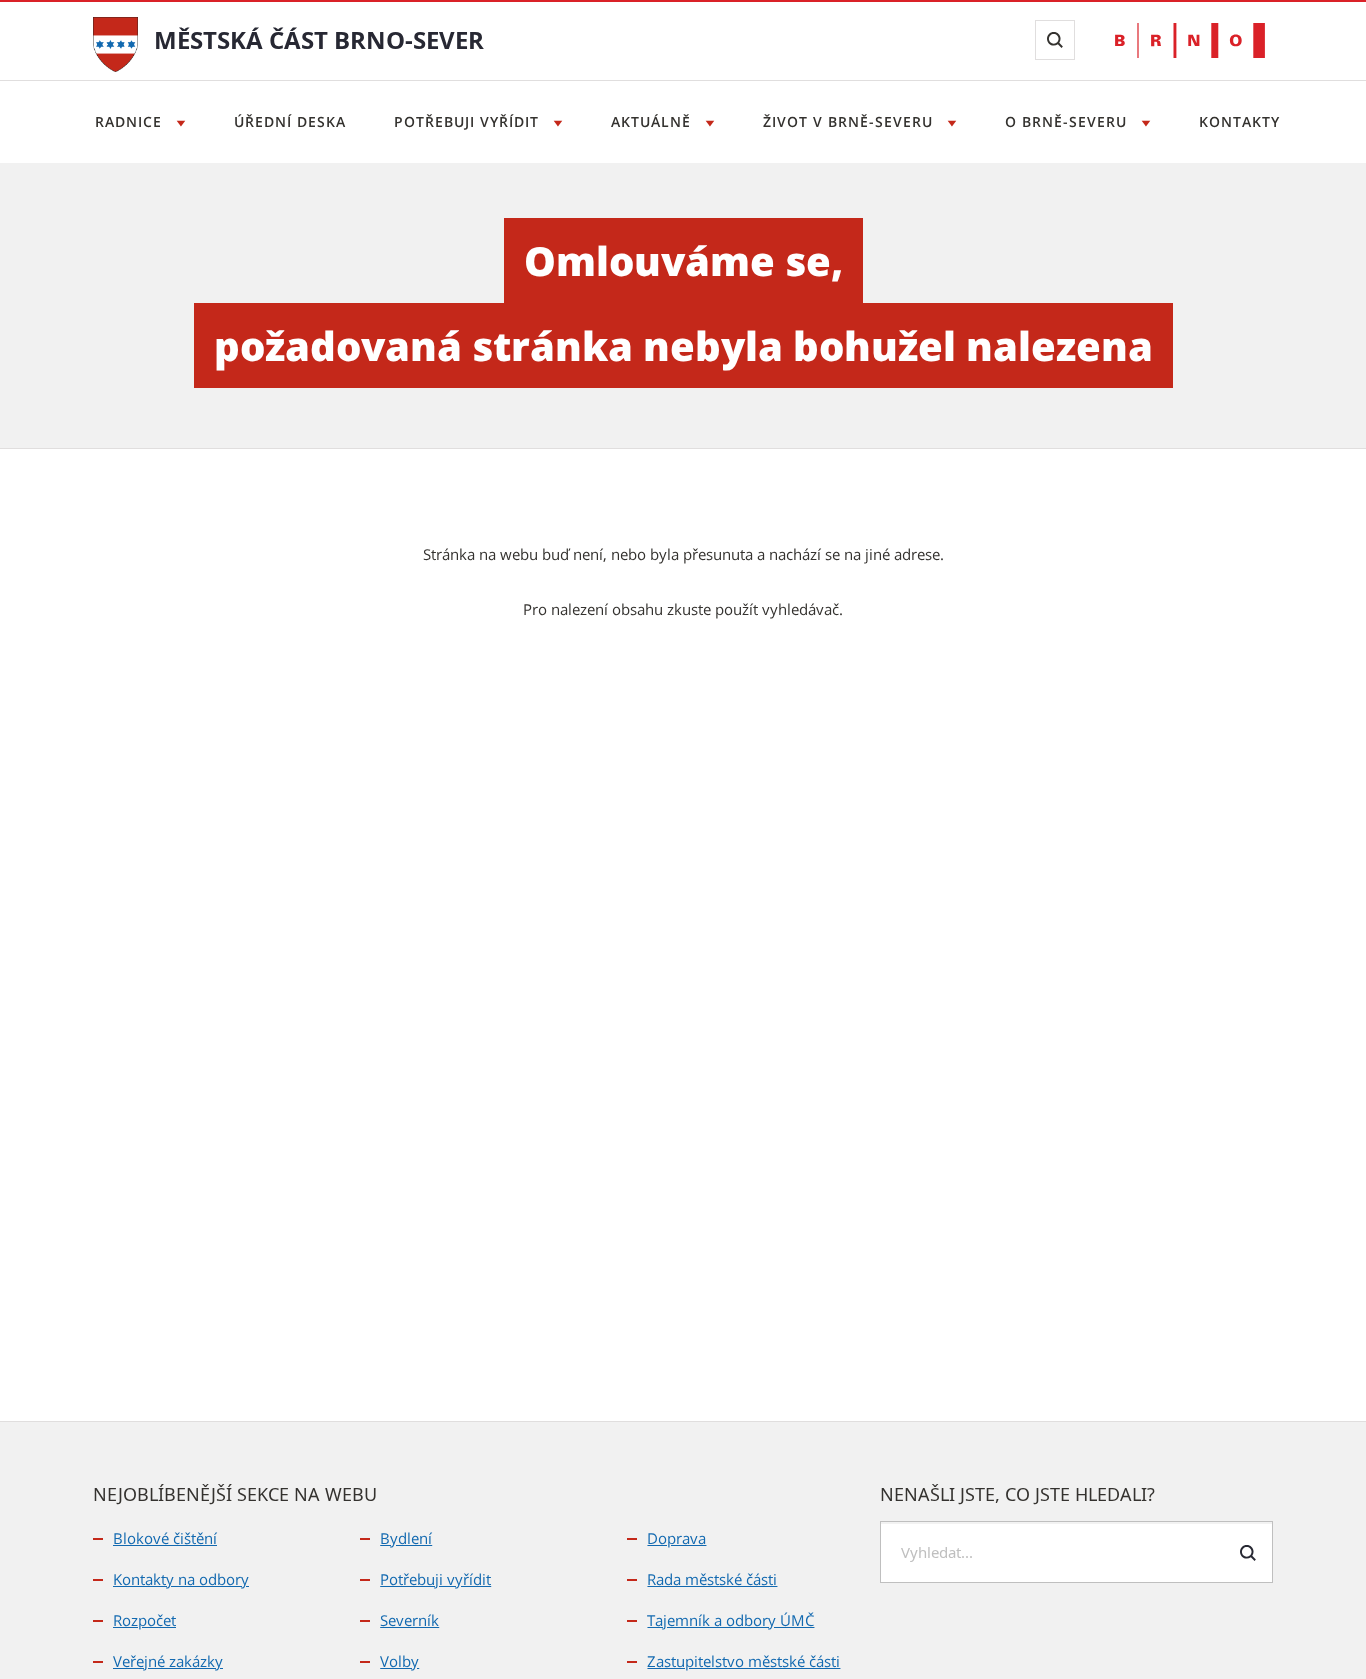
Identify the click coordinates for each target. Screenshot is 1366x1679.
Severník (409, 1620)
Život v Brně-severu (850, 121)
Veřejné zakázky (168, 1661)
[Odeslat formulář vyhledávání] (1248, 1553)
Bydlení (406, 1538)
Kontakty (1239, 121)
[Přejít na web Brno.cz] (1190, 40)
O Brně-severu (1068, 121)
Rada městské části (712, 1579)
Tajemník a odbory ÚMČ (730, 1620)
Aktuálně (653, 121)
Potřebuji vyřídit (469, 121)
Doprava (676, 1538)
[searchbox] (1076, 1552)
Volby (399, 1661)
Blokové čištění (165, 1538)
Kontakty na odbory (181, 1579)
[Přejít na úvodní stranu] (115, 42)
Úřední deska (290, 121)
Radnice (131, 121)
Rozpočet (144, 1620)
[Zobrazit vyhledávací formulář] (1055, 40)
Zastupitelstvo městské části (743, 1661)
